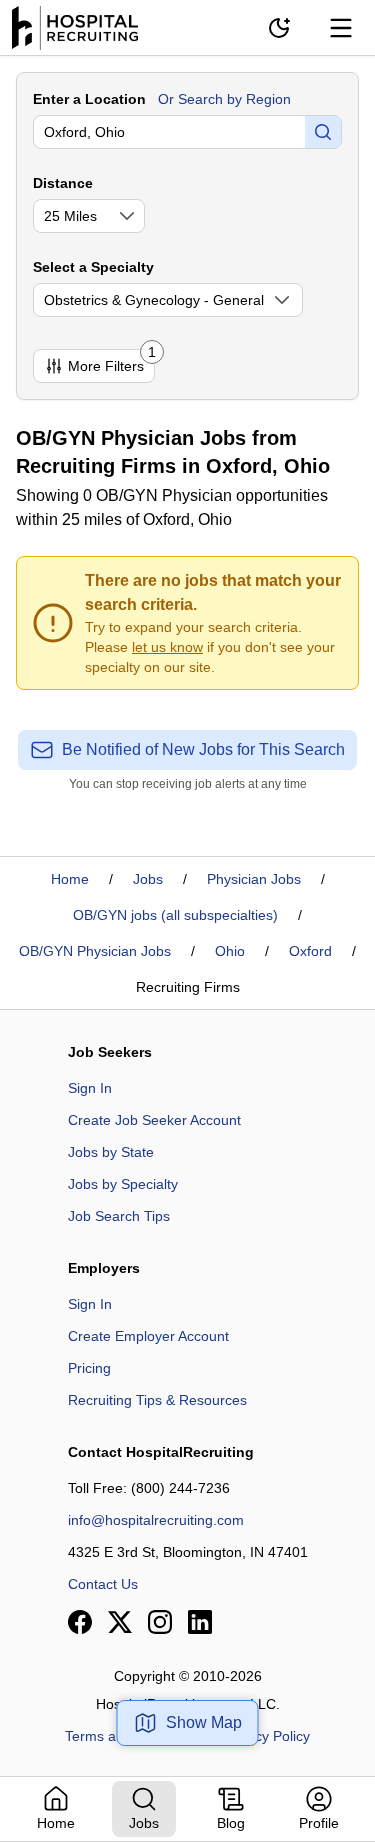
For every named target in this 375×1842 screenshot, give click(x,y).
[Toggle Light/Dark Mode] (279, 28)
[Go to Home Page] (75, 28)
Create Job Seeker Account (154, 1120)
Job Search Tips (119, 1216)
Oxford (310, 951)
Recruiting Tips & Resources (157, 1400)
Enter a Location (89, 99)
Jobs (148, 879)
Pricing (89, 1368)
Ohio (230, 951)
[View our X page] (120, 1622)
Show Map (204, 1722)
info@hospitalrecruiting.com (156, 1520)
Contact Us (103, 1584)
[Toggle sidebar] (341, 28)
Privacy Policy (266, 1736)
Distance (63, 183)
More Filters (111, 361)
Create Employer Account (148, 1336)
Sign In (90, 1088)
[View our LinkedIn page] (200, 1622)
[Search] (323, 132)
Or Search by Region (224, 99)
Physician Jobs (254, 879)
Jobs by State (111, 1152)
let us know (167, 647)
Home (70, 879)
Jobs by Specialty (123, 1184)
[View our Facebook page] (80, 1622)
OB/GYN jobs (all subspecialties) (175, 915)
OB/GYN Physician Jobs (95, 951)
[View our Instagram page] (160, 1622)
